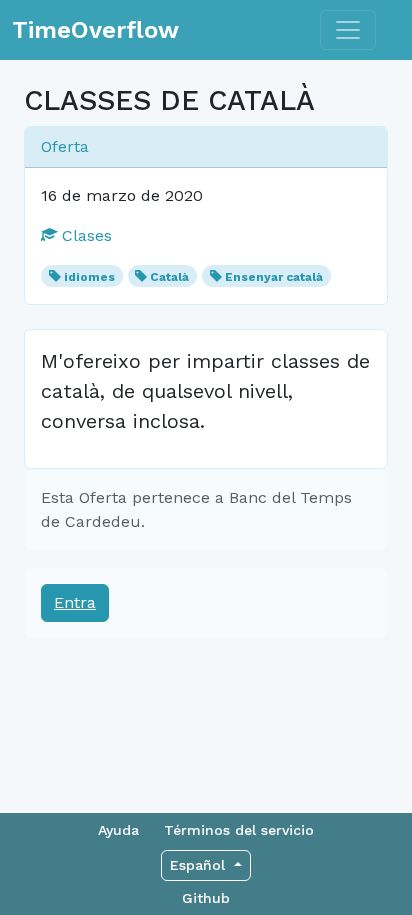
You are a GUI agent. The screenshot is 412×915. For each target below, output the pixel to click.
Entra (75, 602)
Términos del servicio (239, 830)
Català (169, 277)
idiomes (89, 277)
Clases (84, 235)
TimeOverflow (95, 30)
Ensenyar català (274, 277)
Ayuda (118, 830)
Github (206, 898)
